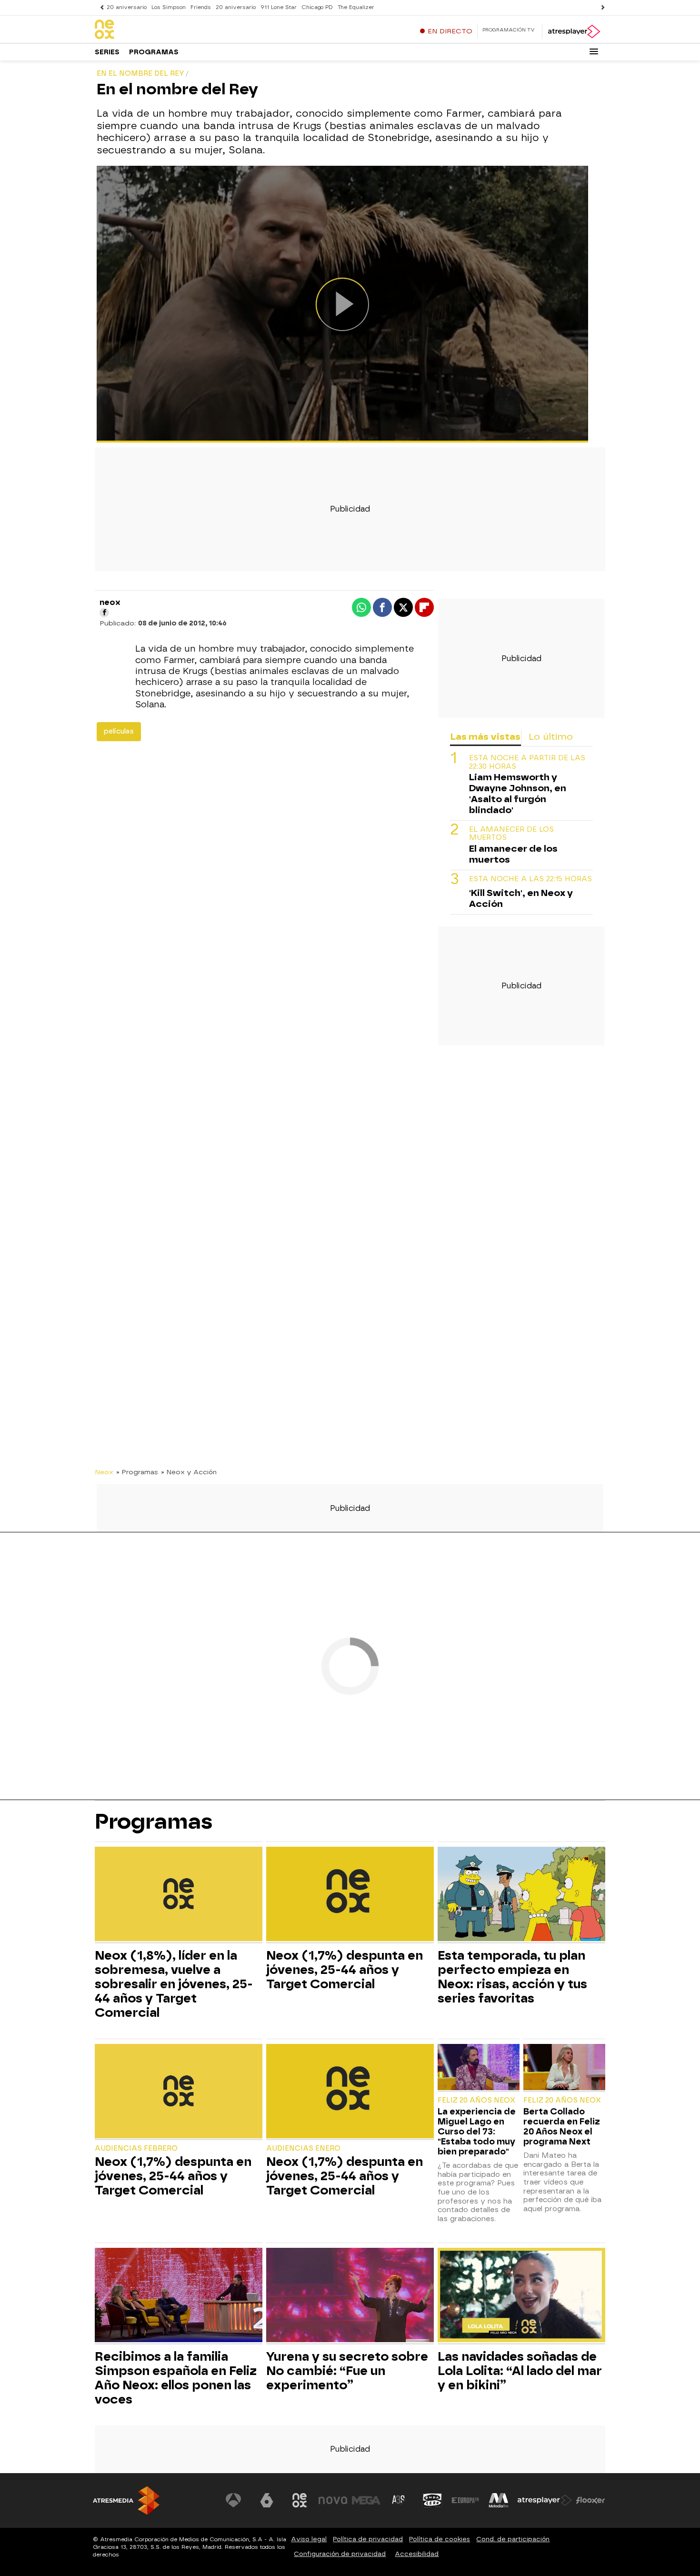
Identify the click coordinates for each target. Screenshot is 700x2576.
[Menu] (594, 51)
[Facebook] (104, 613)
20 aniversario (127, 7)
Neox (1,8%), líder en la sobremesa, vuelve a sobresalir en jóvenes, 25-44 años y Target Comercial (174, 1984)
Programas (154, 52)
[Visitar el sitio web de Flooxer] (590, 2500)
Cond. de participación (513, 2539)
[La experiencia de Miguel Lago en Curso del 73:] (479, 2068)
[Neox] (154, 30)
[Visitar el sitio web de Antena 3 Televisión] (233, 2500)
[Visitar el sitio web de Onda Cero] (432, 2500)
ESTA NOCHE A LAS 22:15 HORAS (530, 879)
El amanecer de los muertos (511, 834)
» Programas (137, 1472)
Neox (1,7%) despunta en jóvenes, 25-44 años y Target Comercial (345, 1970)
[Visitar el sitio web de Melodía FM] (499, 2500)
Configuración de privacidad (340, 2554)
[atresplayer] (574, 31)
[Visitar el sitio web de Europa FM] (465, 2500)
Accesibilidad (417, 2554)
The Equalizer (356, 7)
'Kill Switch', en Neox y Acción (521, 898)
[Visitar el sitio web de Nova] (333, 2500)
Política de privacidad (368, 2539)
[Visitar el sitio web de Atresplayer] (545, 2500)
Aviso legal (309, 2539)
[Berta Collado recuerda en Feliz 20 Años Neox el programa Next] (564, 2068)
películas (119, 731)
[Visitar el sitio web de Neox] (300, 2500)
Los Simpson (169, 7)
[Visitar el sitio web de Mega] (366, 2500)
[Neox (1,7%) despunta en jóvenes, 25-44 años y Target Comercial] (350, 1895)
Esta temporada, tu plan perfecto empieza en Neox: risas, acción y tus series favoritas (512, 1977)
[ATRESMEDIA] (126, 2501)
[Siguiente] (600, 7)
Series (107, 52)
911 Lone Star (279, 7)
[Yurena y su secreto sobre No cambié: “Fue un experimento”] (350, 2296)
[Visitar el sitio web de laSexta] (267, 2500)
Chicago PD (317, 7)
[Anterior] (100, 7)
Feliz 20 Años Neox (476, 2100)
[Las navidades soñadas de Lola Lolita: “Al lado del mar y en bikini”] (521, 2296)
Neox (104, 1472)
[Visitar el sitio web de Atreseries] (399, 2500)
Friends (201, 7)
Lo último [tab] (551, 737)
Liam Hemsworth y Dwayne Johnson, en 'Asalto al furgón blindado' (518, 793)
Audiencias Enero (303, 2148)
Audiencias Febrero (136, 2148)
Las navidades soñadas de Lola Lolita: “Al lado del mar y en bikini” (520, 2371)
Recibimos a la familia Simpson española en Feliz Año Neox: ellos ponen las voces (176, 2378)
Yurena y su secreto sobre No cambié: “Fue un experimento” (347, 2371)
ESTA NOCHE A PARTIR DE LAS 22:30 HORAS (527, 762)
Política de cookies (440, 2539)
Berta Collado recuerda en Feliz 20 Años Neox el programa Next (562, 2126)
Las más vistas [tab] (485, 737)
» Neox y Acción (189, 1472)
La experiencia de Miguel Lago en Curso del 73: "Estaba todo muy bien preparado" (477, 2131)
